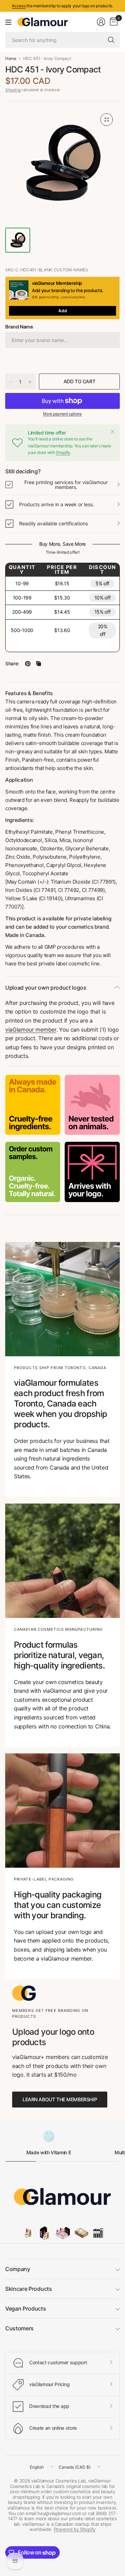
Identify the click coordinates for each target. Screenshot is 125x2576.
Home (11, 59)
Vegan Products (26, 2308)
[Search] (111, 40)
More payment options (62, 414)
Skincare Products (29, 2289)
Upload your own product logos (46, 988)
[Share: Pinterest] (28, 664)
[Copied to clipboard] (39, 664)
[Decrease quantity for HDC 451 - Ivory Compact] (11, 382)
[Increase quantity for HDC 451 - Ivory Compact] (30, 382)
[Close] (112, 432)
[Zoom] (107, 120)
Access (19, 6)
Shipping (13, 90)
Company (18, 2269)
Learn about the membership (60, 2099)
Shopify (63, 452)
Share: (12, 664)
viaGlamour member (31, 1029)
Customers (19, 2328)
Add (63, 311)
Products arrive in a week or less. (57, 504)
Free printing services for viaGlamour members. (66, 485)
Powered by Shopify (75, 2529)
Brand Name (19, 327)
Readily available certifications (53, 523)
